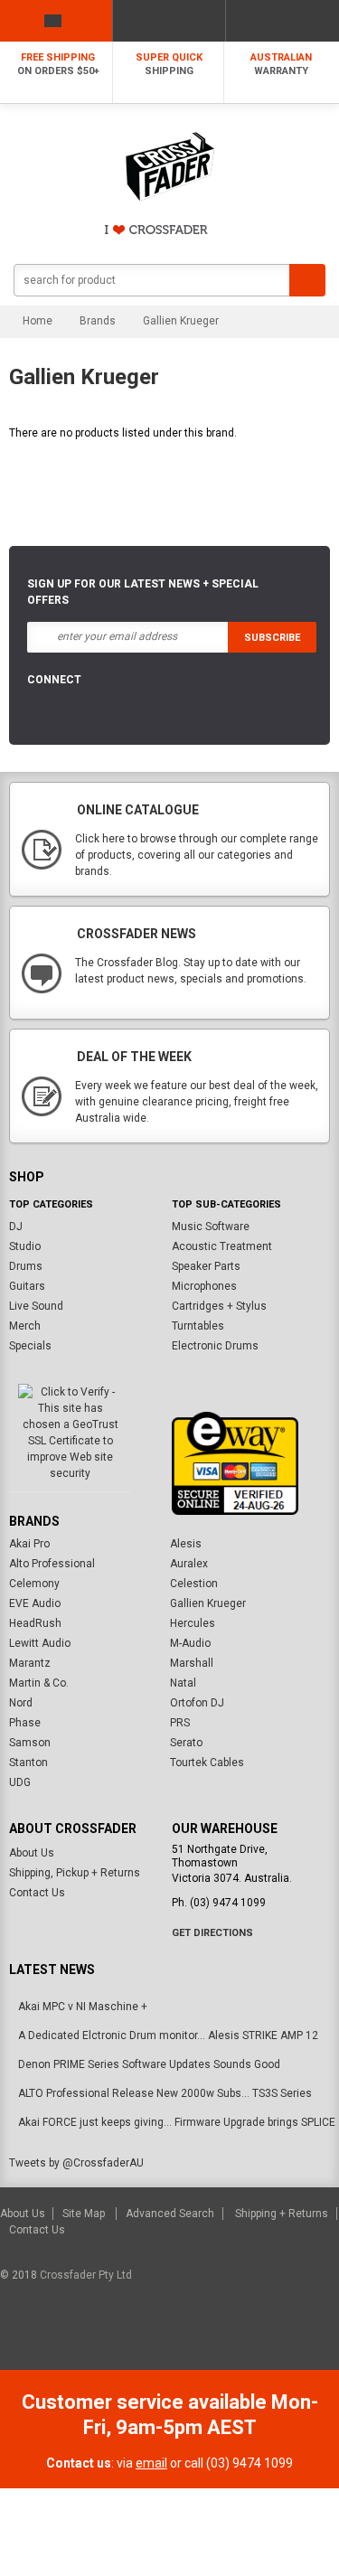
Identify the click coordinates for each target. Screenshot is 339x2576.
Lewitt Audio (40, 1643)
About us (24, 2214)
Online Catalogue (138, 810)
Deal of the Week (134, 1057)
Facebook (49, 714)
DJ (16, 1227)
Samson (30, 1743)
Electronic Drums (215, 1346)
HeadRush (35, 1623)
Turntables (198, 1326)
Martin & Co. (39, 1683)
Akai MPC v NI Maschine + (83, 2007)
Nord (21, 1703)
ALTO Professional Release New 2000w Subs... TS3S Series (165, 2093)
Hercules (193, 1623)
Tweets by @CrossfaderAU (76, 2163)
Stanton (28, 1763)
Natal (183, 1683)
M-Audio (190, 1643)
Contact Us (37, 1893)
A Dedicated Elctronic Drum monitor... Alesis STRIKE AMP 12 (168, 2035)
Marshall (192, 1663)
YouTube (136, 714)
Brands (98, 321)
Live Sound (36, 1306)
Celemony (34, 1584)
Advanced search (170, 2214)
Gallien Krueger (208, 1603)
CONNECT (54, 680)
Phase (25, 1723)
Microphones (204, 1286)
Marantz (30, 1663)
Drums (26, 1266)
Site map (85, 2214)
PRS (180, 1723)
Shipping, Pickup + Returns (75, 1873)
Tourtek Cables (207, 1763)
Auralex (189, 1564)
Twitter (92, 714)
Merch (25, 1326)
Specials (30, 1346)
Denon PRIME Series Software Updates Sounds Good (149, 2064)
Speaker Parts (206, 1266)
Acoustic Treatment (222, 1246)
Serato (186, 1743)
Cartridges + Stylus (219, 1306)
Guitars (27, 1286)
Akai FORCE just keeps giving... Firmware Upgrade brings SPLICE (177, 2122)
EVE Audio (35, 1603)
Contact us (37, 2230)
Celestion (194, 1584)
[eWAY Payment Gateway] (235, 1462)
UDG (20, 1782)
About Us (32, 1853)
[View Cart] (282, 21)
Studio (25, 1246)
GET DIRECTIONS (212, 1933)
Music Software (211, 1227)
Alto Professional (52, 1564)
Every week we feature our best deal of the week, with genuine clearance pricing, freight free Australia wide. (197, 1102)
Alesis (186, 1544)
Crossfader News (137, 934)
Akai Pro (29, 1544)
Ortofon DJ (197, 1703)
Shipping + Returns (282, 2214)
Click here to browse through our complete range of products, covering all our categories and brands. (197, 855)
